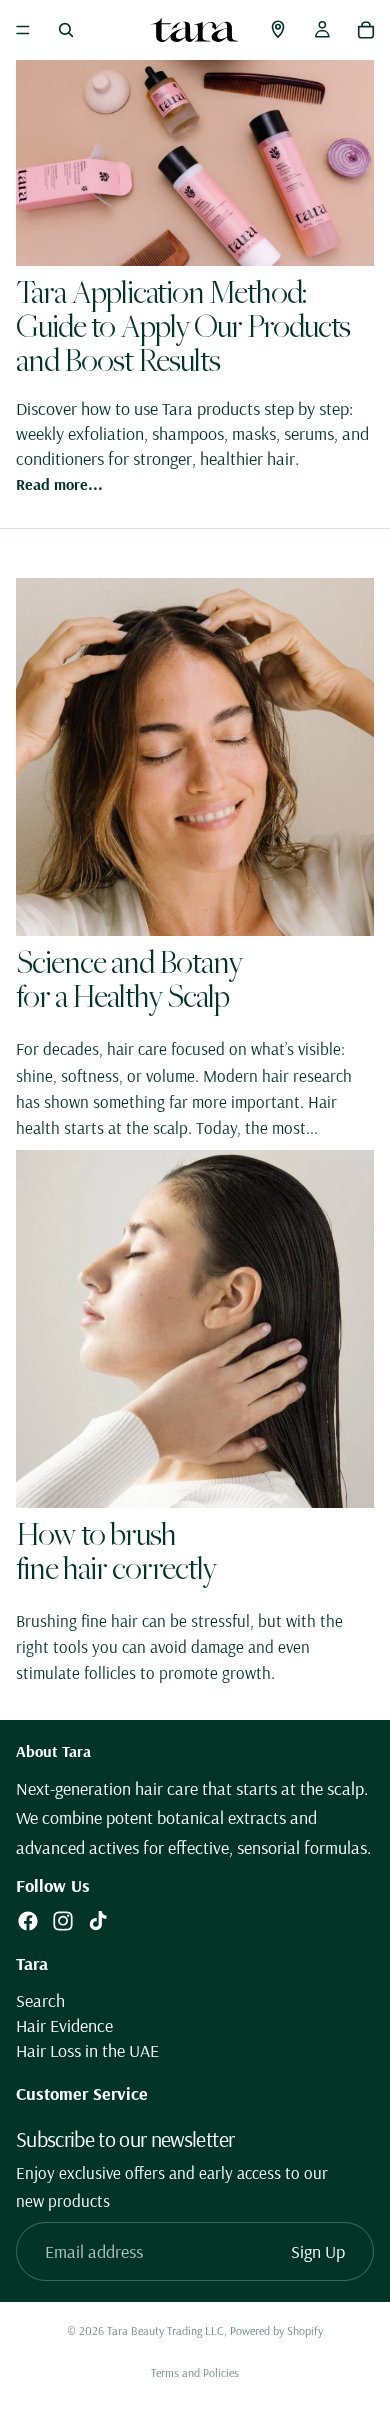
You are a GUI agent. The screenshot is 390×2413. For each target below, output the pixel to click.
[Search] (66, 30)
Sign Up (318, 2251)
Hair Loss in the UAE (87, 2051)
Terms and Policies (195, 2372)
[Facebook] (28, 1922)
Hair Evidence (64, 2025)
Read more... (59, 484)
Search (40, 2000)
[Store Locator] (278, 30)
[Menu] (23, 30)
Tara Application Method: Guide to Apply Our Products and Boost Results (183, 325)
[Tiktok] (98, 1922)
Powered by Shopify (276, 2330)
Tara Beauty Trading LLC (165, 2330)
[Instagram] (63, 1922)
